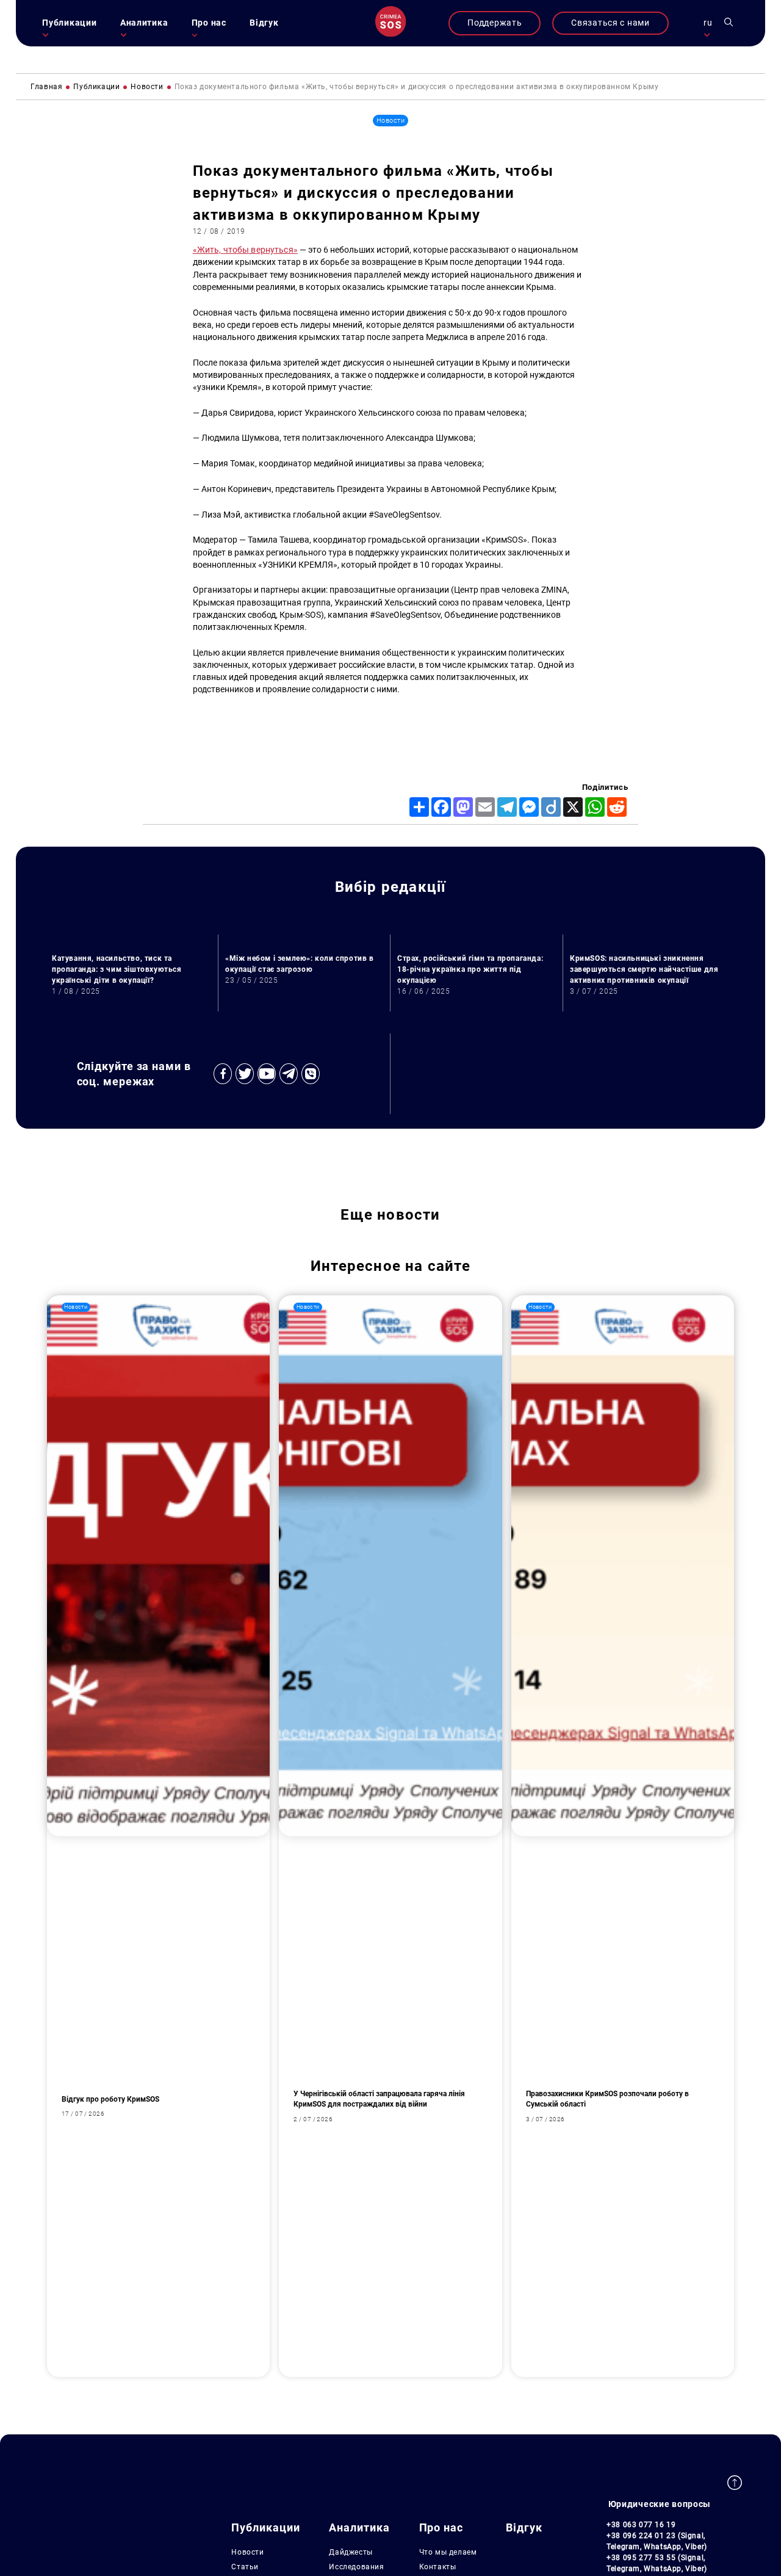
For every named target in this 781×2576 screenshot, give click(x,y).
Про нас (209, 23)
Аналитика (144, 23)
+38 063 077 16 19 (641, 2525)
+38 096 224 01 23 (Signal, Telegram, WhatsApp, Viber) (657, 2541)
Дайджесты (351, 2552)
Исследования (356, 2567)
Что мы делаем (448, 2552)
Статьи (245, 2567)
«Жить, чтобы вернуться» (245, 250)
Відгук (264, 23)
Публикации (69, 23)
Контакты (438, 2567)
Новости (247, 2552)
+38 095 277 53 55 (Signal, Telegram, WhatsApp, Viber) (657, 2563)
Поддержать (495, 23)
